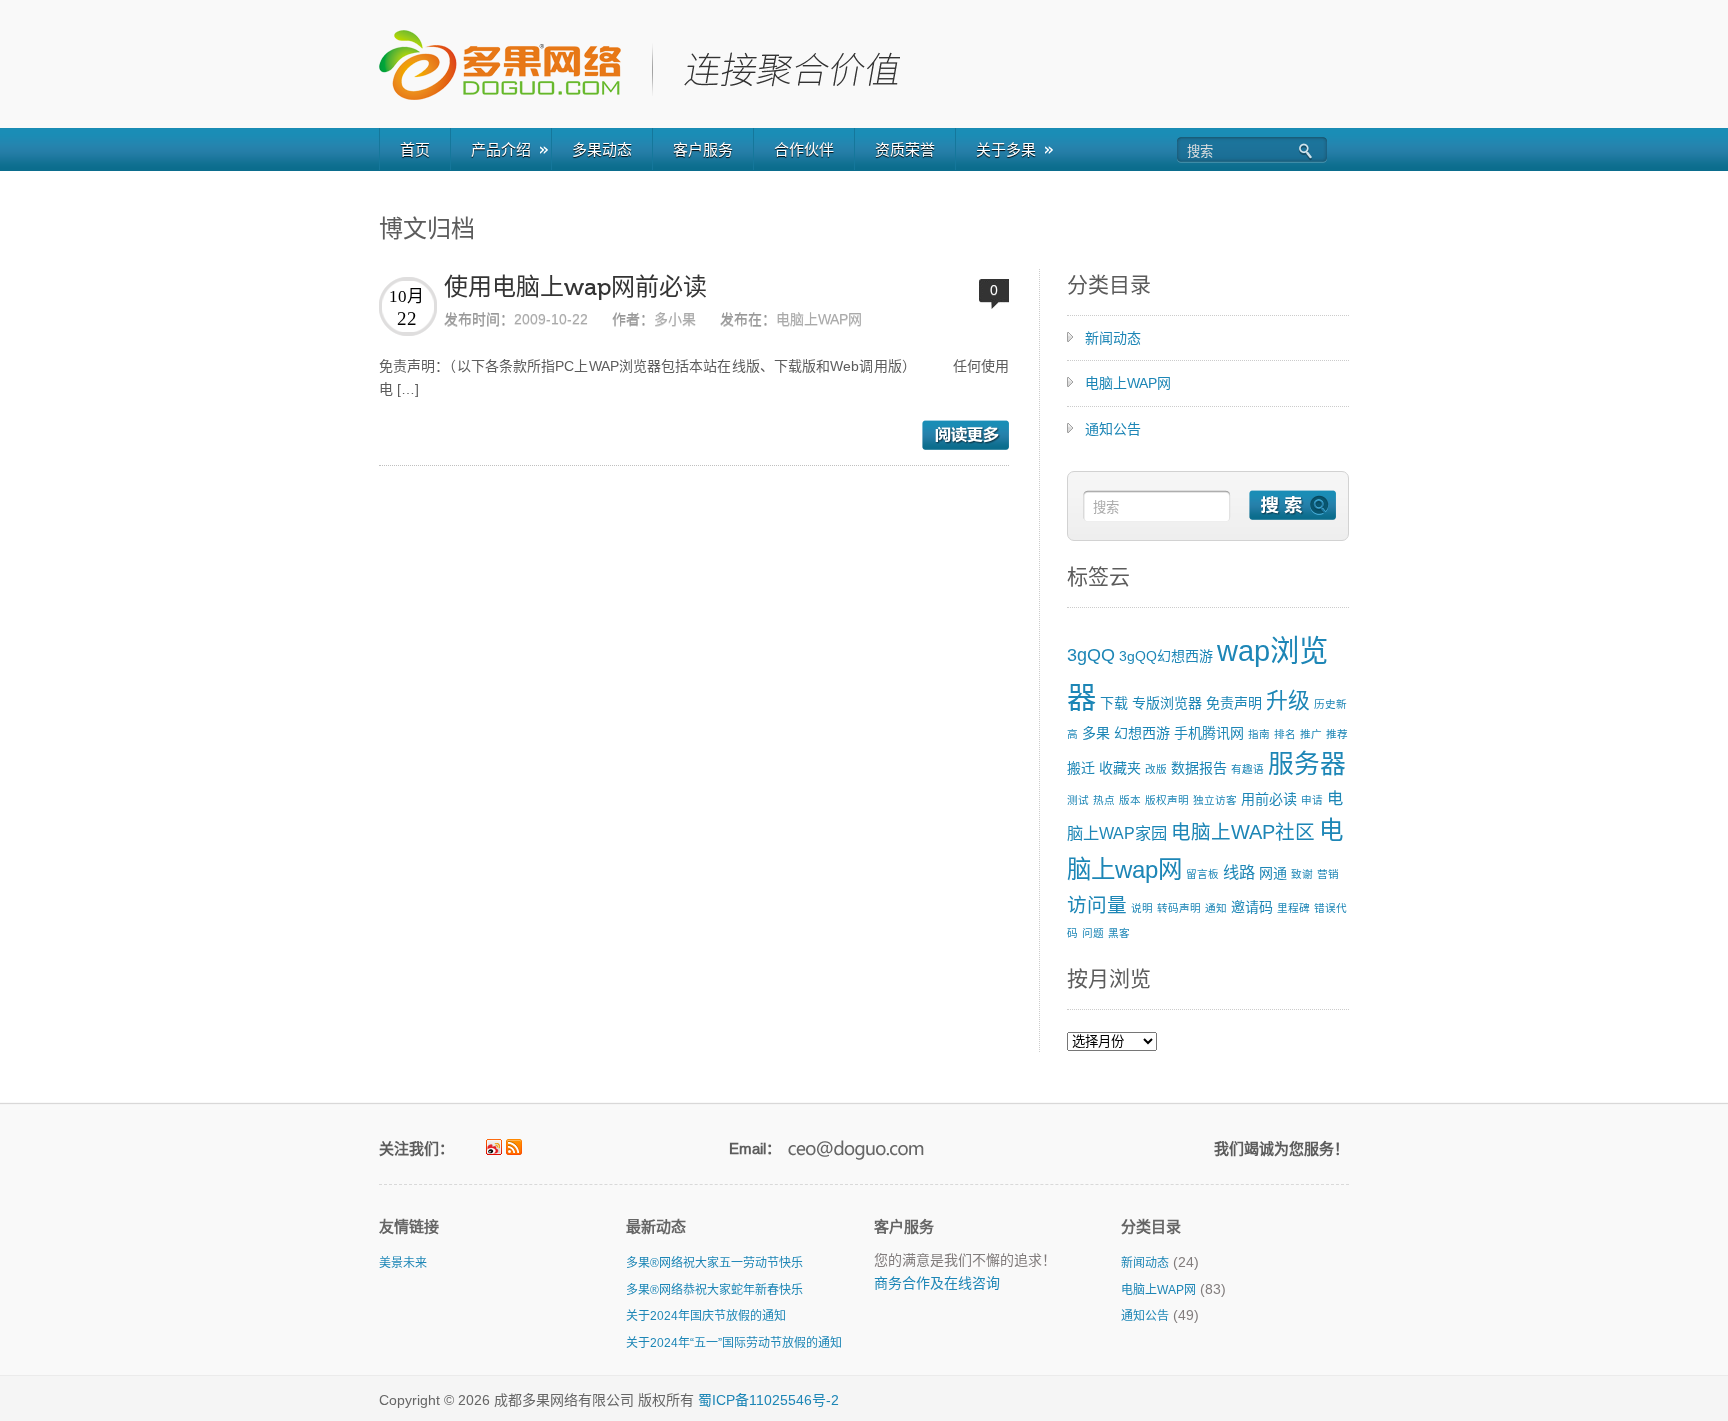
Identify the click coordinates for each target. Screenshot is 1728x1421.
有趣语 (1247, 769)
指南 (1259, 734)
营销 (1328, 874)
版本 (1130, 800)
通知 (1216, 908)
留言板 (1202, 874)
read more (965, 435)
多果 (1096, 733)
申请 (1312, 800)
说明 (1142, 908)
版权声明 (1167, 800)
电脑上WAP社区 (1243, 832)
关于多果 (1006, 149)
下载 (1114, 703)
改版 (1156, 769)
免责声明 (1234, 703)
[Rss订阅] (514, 1147)
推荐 (1337, 734)
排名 (1285, 734)
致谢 (1302, 874)
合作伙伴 (804, 149)
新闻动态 (1113, 338)
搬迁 (1081, 768)
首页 (415, 149)
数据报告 (1199, 768)
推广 (1311, 734)
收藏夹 (1120, 768)
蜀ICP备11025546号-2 (768, 1400)
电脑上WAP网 (819, 319)
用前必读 (1269, 799)
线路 (1239, 872)
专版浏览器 (1167, 703)
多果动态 (602, 149)
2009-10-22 (551, 319)
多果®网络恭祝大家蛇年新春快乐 (714, 1290)
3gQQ (1091, 655)
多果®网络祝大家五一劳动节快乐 (714, 1263)
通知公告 (1113, 429)
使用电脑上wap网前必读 (575, 287)
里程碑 (1293, 908)
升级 (1288, 700)
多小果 (675, 319)
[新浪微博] (494, 1147)
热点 (1104, 800)
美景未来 (403, 1263)
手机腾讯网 (1209, 733)
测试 (1078, 800)
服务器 (1307, 764)
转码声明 (1179, 908)
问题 (1093, 933)
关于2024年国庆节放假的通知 (706, 1316)
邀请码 (1252, 907)
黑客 (1119, 933)
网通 (1273, 873)
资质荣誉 (905, 149)
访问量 (1097, 905)
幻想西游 (1142, 733)
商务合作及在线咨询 (937, 1283)
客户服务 (703, 149)
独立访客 (1215, 800)
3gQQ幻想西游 (1166, 656)
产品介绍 (501, 149)
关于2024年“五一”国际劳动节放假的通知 (734, 1343)
